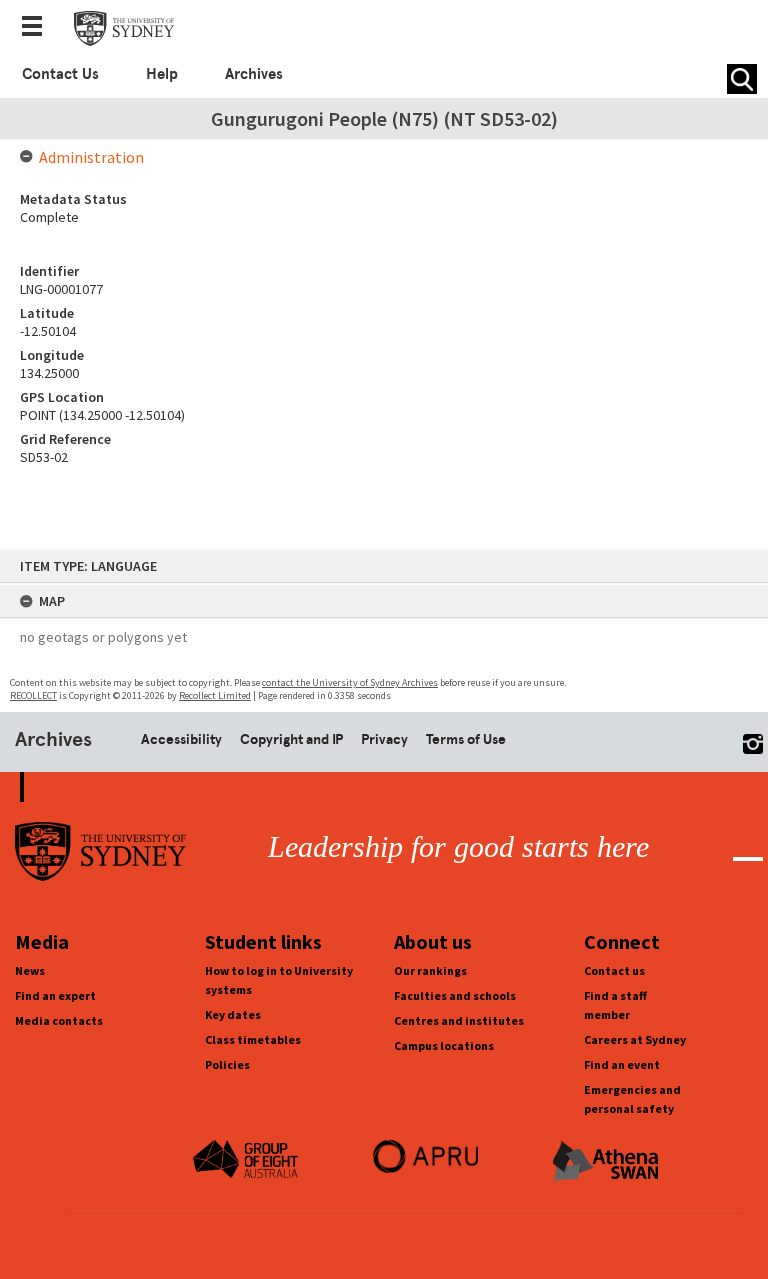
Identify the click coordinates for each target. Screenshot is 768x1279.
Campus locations (444, 1045)
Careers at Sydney (635, 1039)
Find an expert (55, 995)
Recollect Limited (215, 695)
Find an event (622, 1064)
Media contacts (59, 1020)
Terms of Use (466, 739)
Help (162, 74)
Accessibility (181, 739)
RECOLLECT (33, 695)
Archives (254, 74)
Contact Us (60, 74)
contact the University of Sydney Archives (350, 682)
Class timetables (253, 1039)
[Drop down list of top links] (38, 28)
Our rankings (430, 970)
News (30, 970)
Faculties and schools (455, 995)
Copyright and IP (291, 739)
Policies (227, 1064)
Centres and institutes (459, 1020)
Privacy (384, 739)
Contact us (614, 970)
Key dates (233, 1014)
